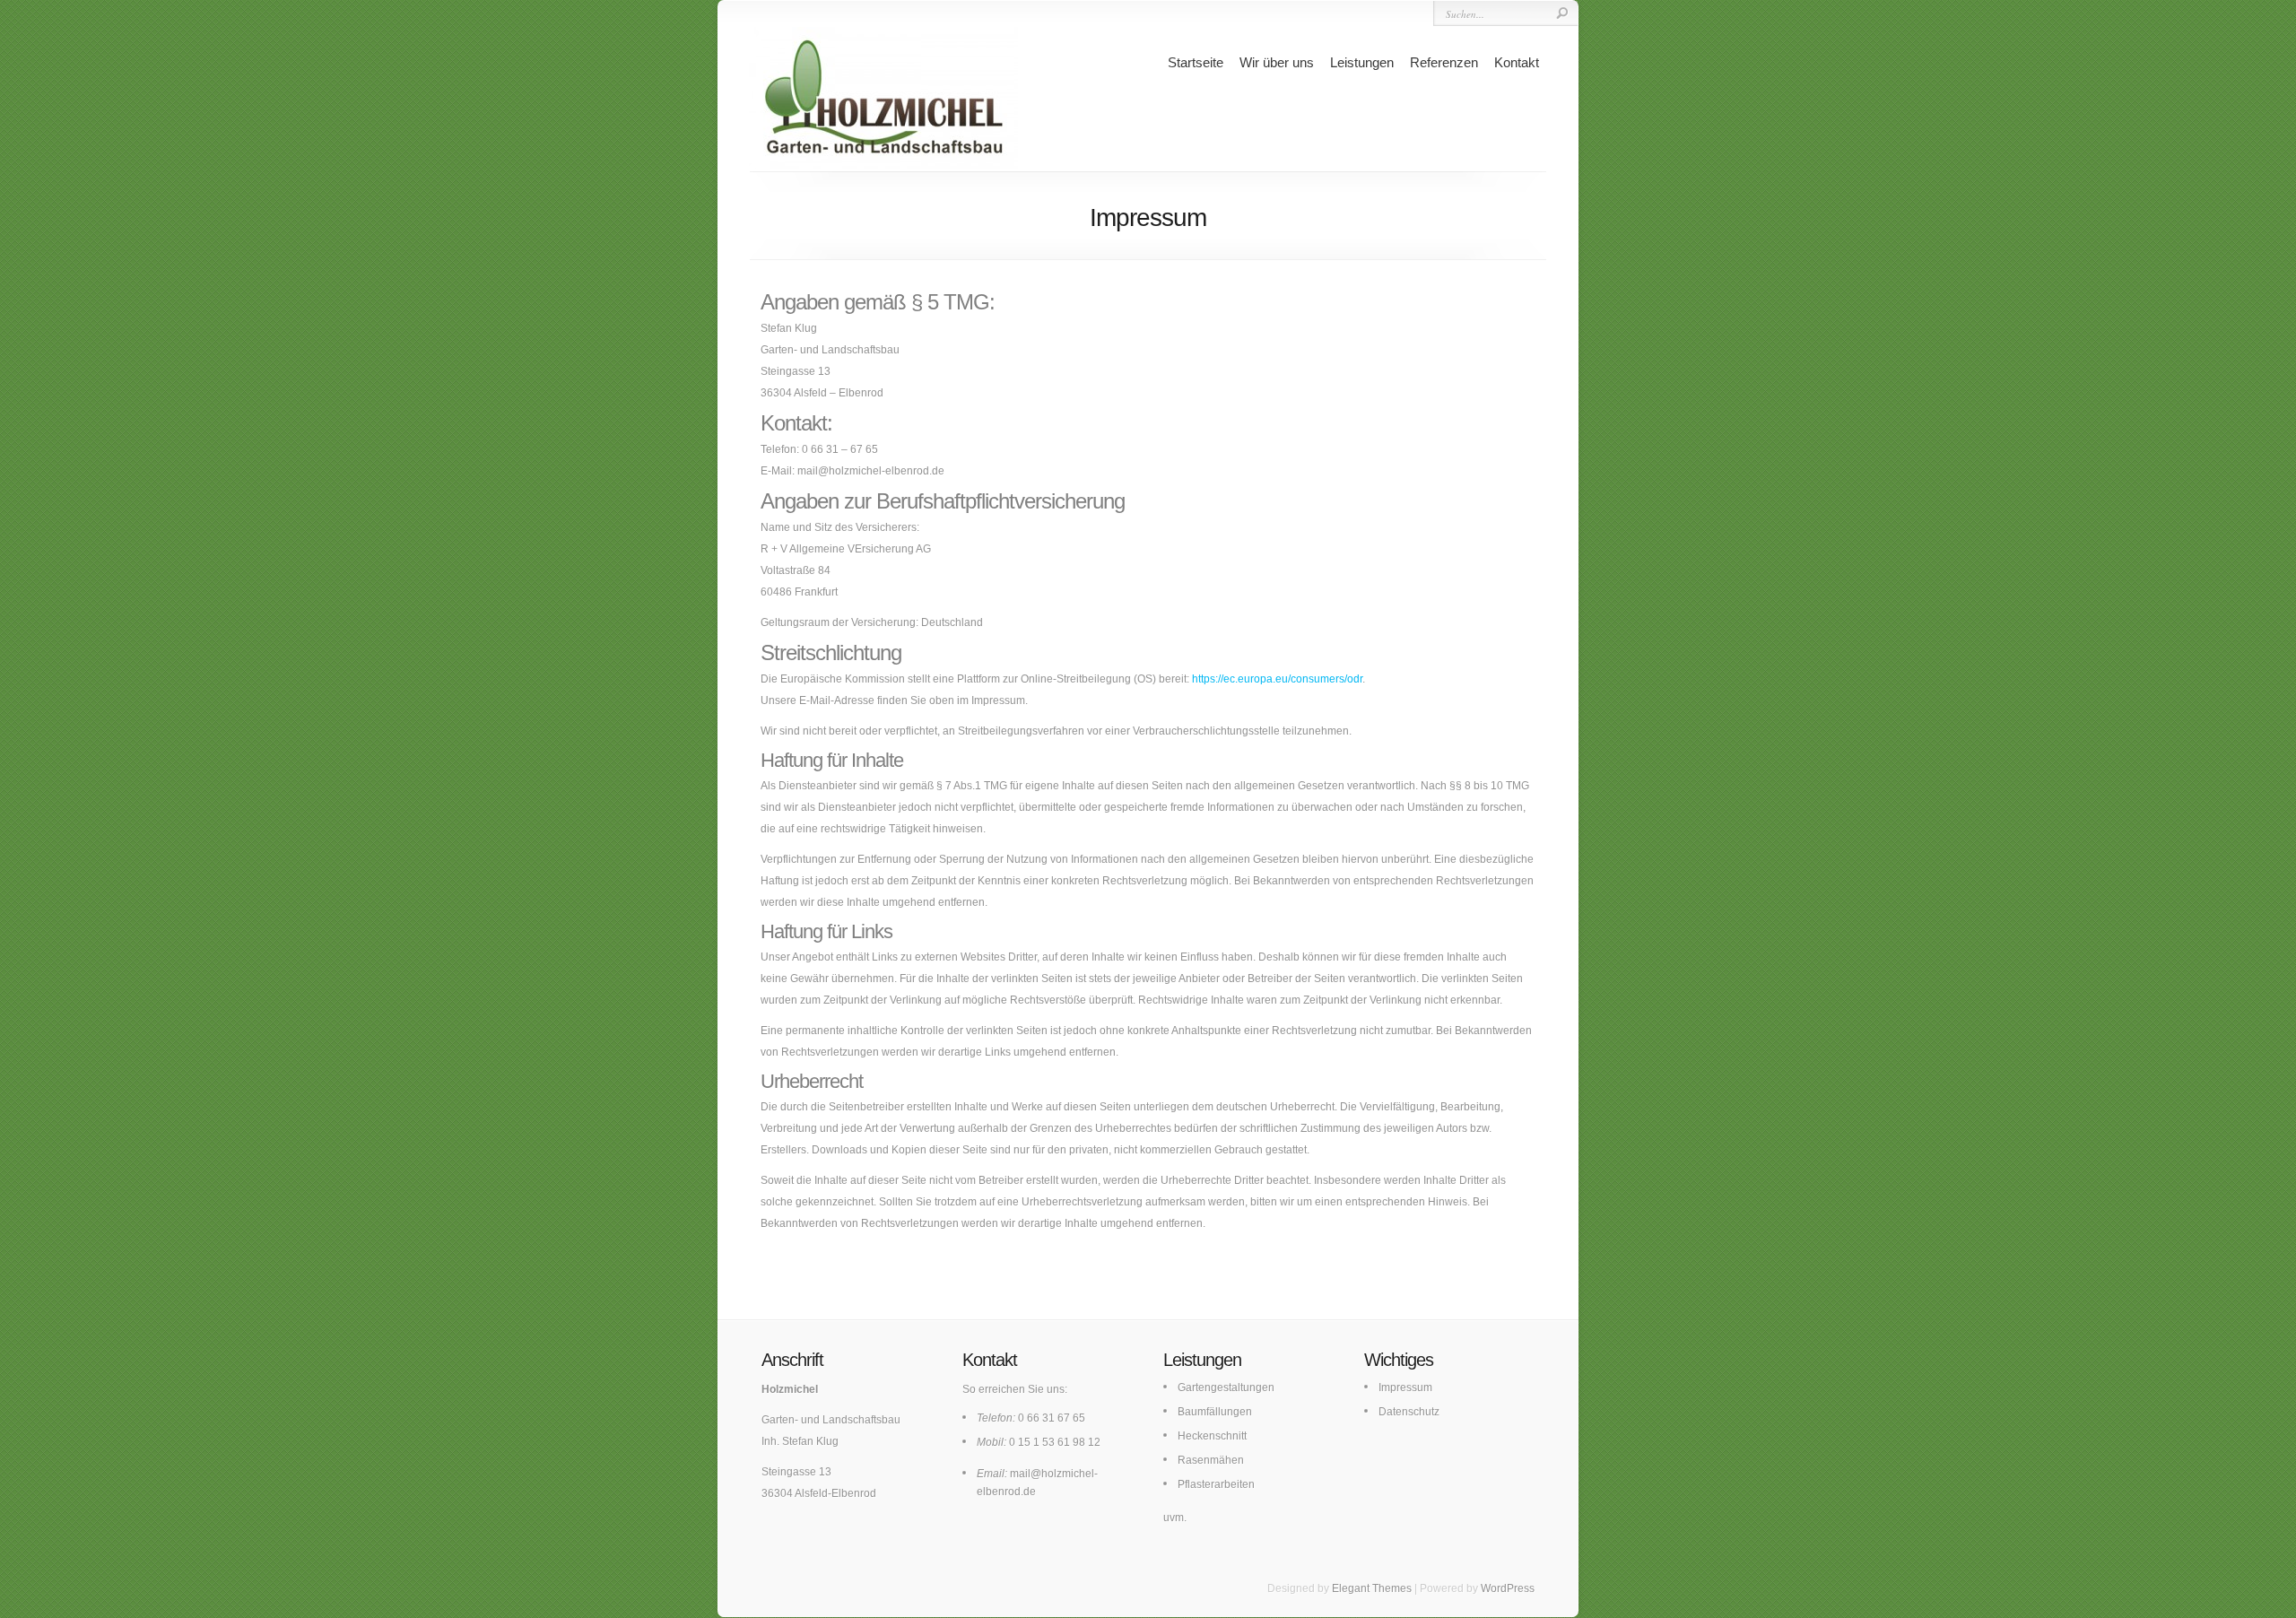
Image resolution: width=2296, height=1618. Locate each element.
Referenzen (1444, 62)
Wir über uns (1277, 62)
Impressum (1405, 1387)
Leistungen (1362, 62)
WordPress (1508, 1588)
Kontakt (1517, 62)
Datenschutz (1409, 1412)
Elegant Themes (1372, 1588)
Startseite (1196, 62)
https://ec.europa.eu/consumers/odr (1277, 679)
